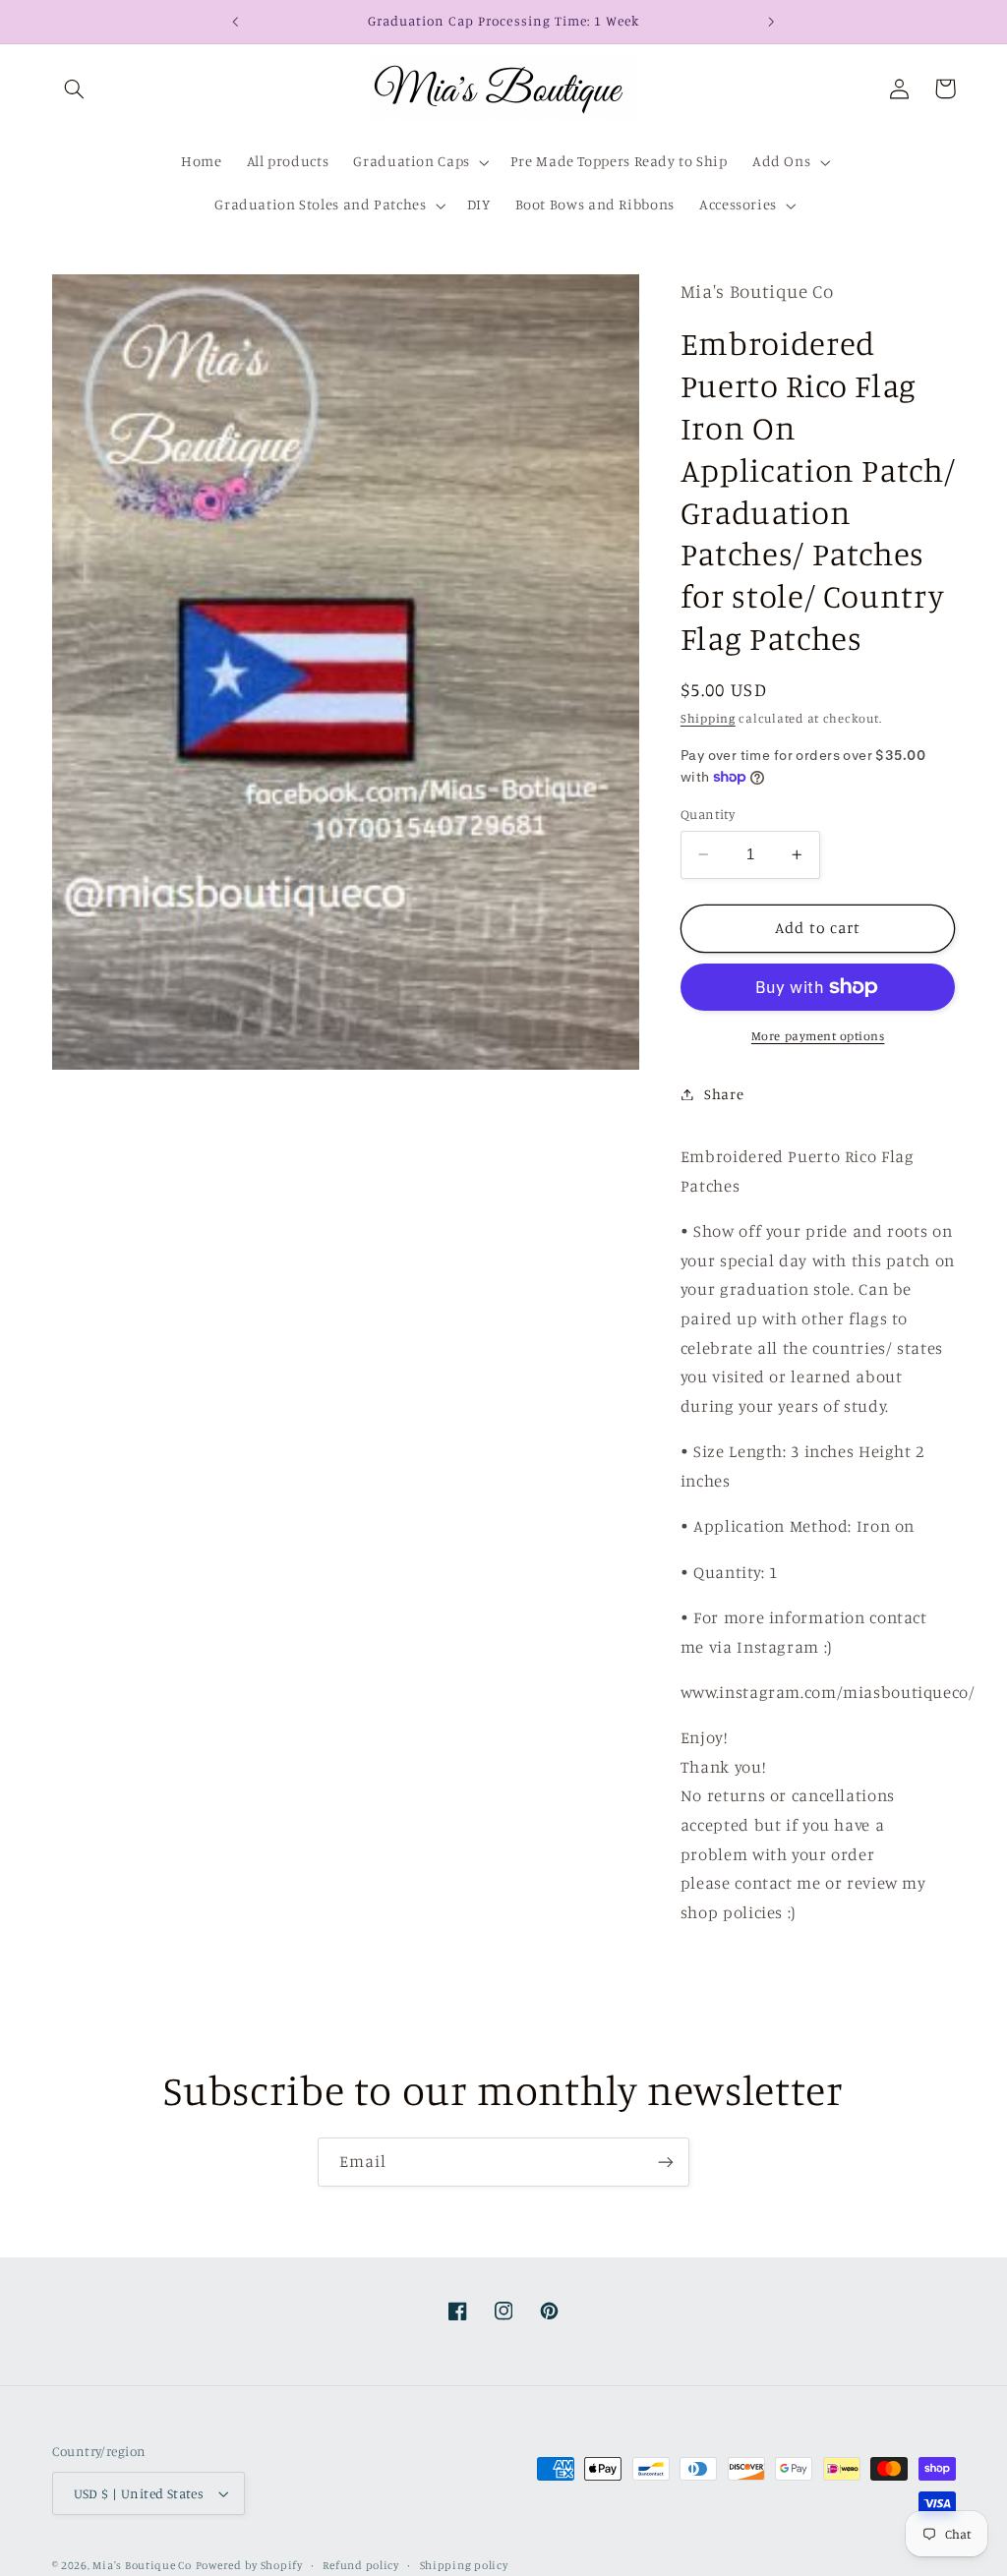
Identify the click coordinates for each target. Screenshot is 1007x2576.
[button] (75, 88)
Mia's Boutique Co (142, 2565)
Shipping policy (464, 2565)
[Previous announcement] (235, 22)
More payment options (818, 1036)
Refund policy (361, 2565)
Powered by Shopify (249, 2565)
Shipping (708, 718)
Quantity (708, 814)
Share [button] (724, 1094)
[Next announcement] (772, 22)
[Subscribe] (666, 2162)
